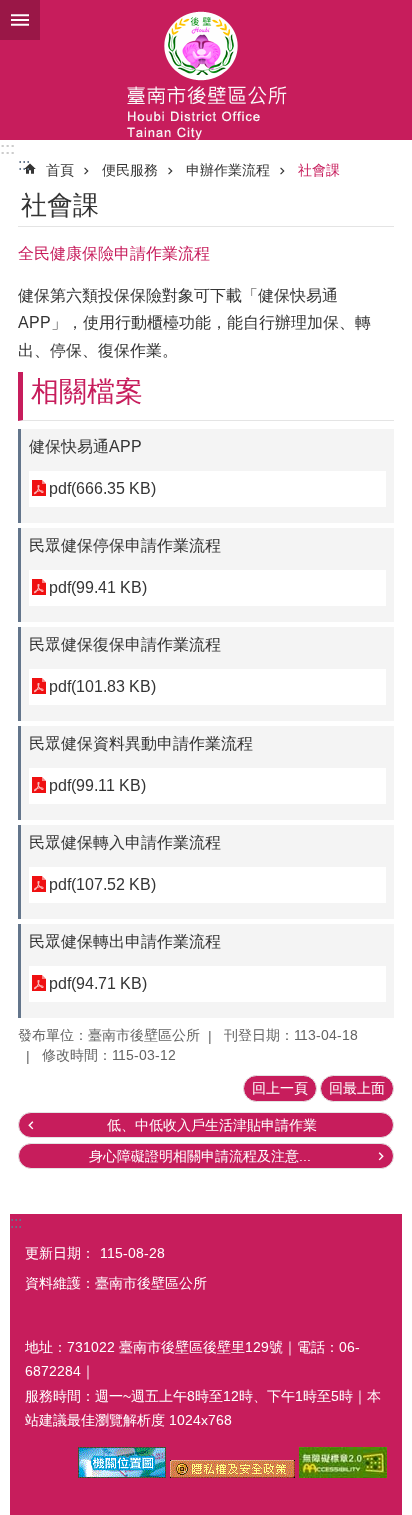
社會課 (319, 170)
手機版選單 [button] (20, 20)
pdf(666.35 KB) (102, 488)
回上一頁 (280, 1088)
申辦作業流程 (228, 170)
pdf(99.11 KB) (97, 785)
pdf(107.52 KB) (102, 884)
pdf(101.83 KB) (102, 686)
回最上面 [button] (357, 1088)
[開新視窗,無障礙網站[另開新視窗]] (343, 1473)
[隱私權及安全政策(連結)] (232, 1473)
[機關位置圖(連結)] (122, 1473)
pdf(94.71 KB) (98, 983)
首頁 (60, 170)
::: (7, 148)
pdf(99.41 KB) (98, 587)
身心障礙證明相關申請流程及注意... (200, 1156)
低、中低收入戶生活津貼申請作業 (212, 1125)
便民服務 (130, 170)
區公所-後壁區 (206, 70)
